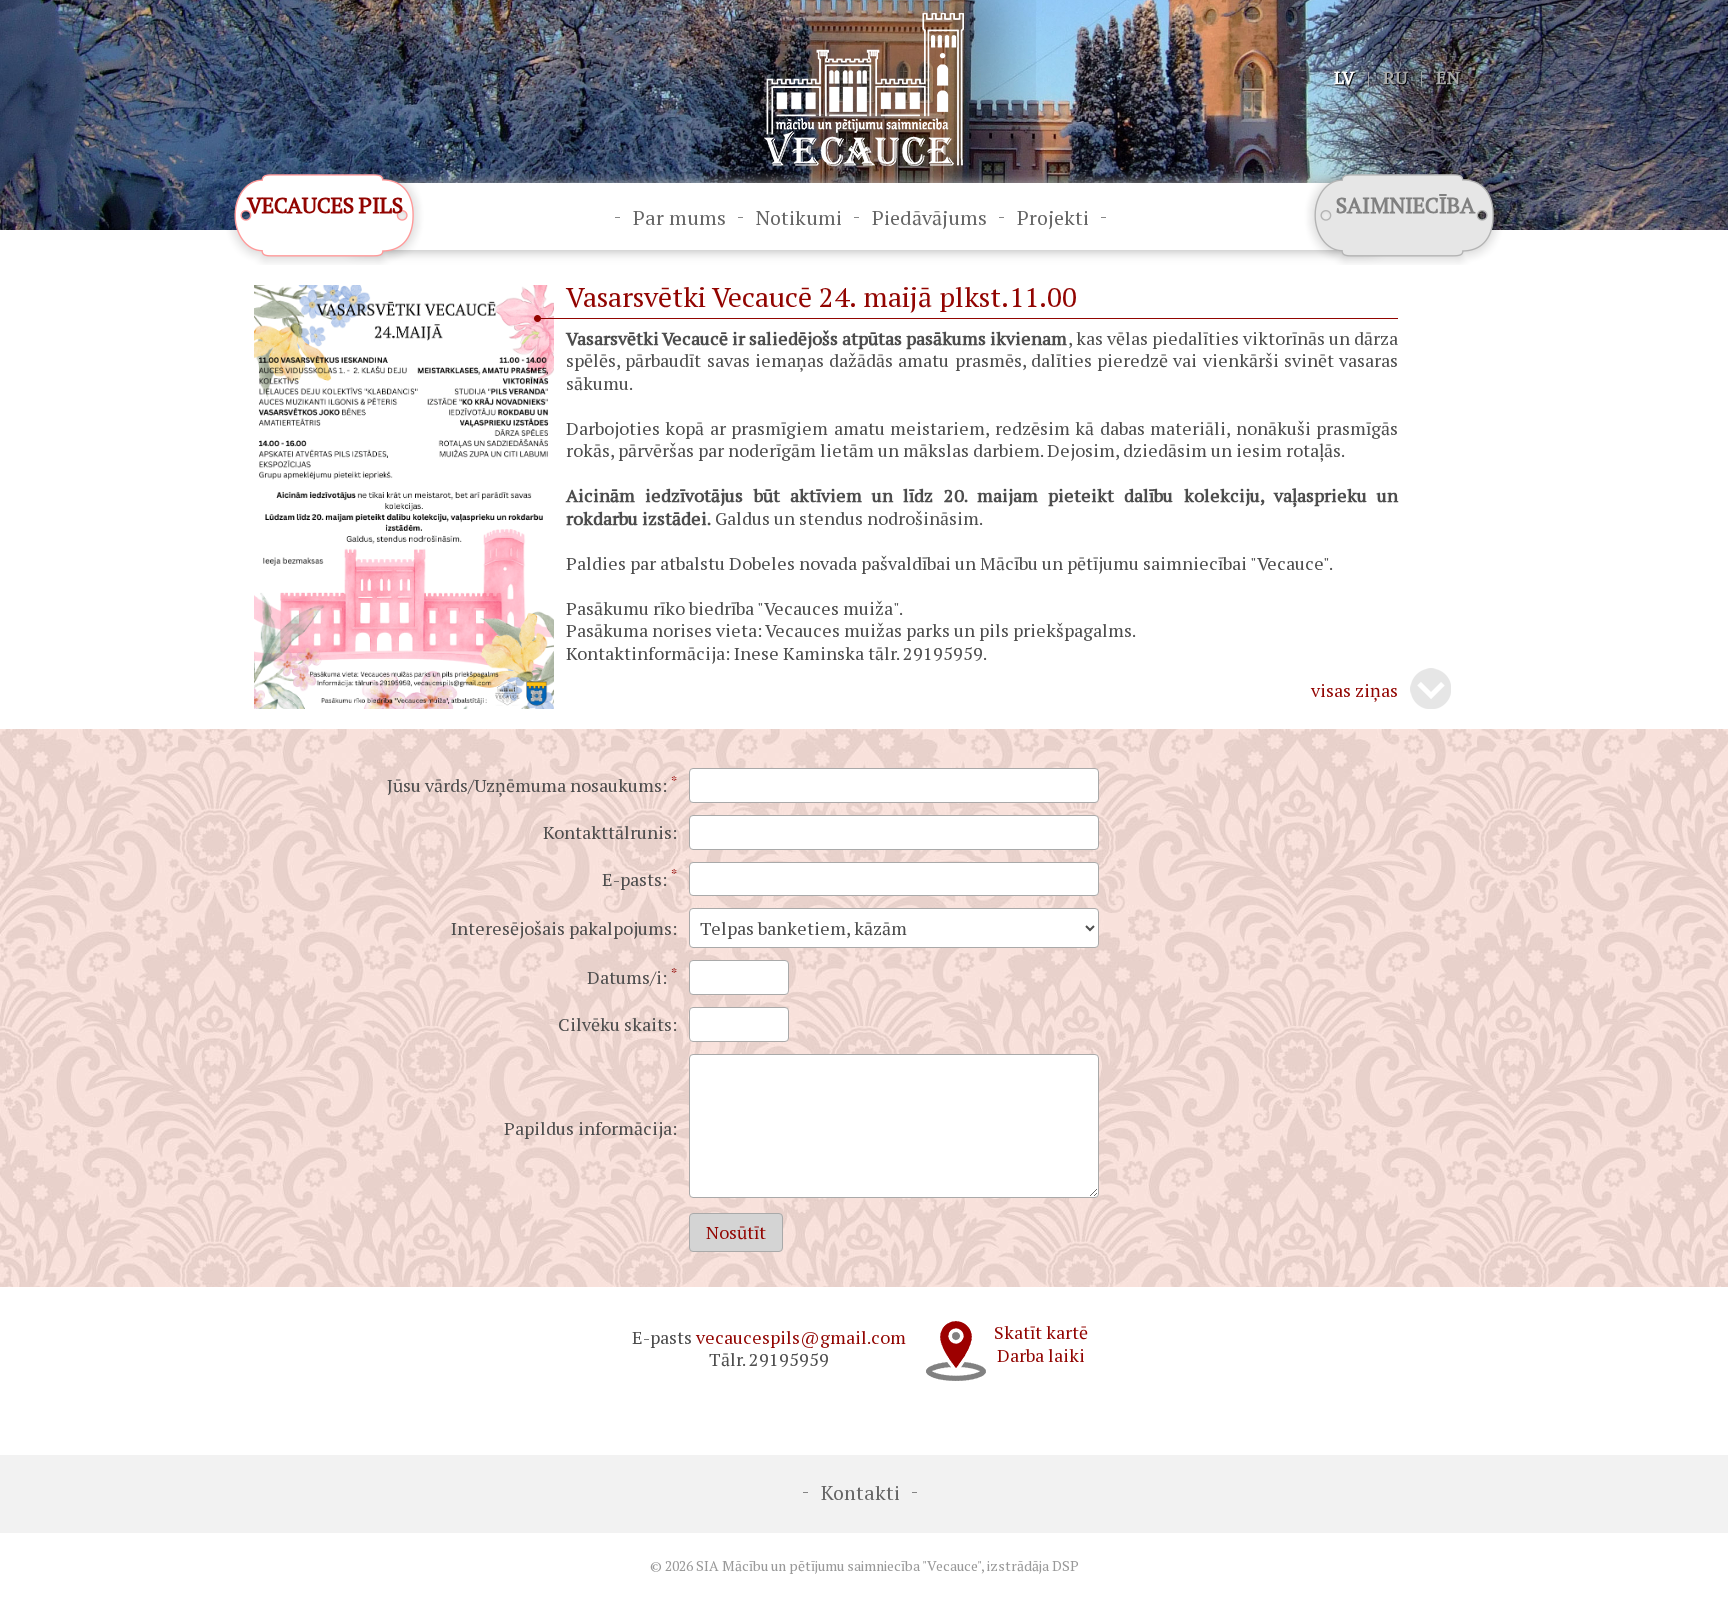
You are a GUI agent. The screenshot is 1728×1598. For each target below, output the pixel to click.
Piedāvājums (929, 217)
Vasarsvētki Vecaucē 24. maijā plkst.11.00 (821, 296)
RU (1395, 77)
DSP (1065, 1565)
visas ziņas (1354, 690)
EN (1448, 77)
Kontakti (860, 1492)
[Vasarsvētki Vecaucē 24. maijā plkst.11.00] (404, 702)
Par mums (679, 217)
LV (1344, 77)
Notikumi (799, 217)
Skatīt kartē (1041, 1332)
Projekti (1053, 217)
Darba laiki (1041, 1355)
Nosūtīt (736, 1232)
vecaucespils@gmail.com (801, 1337)
